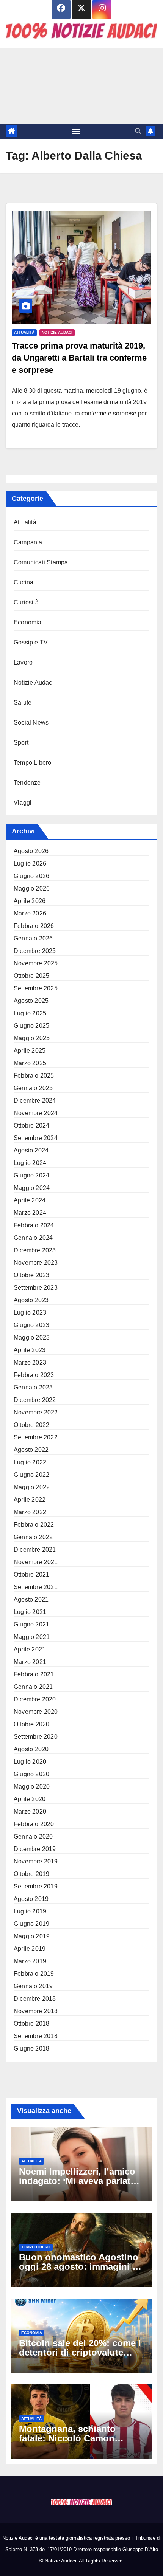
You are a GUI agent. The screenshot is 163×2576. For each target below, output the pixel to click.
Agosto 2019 (31, 1899)
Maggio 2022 (32, 1487)
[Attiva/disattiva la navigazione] (76, 131)
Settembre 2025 (36, 988)
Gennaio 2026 (33, 938)
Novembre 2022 (36, 1412)
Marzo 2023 (30, 1362)
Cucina (24, 582)
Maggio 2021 (32, 1637)
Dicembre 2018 (35, 1999)
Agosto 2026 (31, 851)
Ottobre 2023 (31, 1275)
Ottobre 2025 (31, 976)
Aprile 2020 (30, 1799)
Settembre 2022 (36, 1437)
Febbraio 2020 (34, 1824)
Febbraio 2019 (34, 1974)
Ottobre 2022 (31, 1425)
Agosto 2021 (31, 1599)
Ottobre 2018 (31, 2024)
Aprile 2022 (30, 1500)
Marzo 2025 (30, 1063)
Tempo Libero (32, 763)
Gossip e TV (31, 642)
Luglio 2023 (30, 1313)
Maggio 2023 (32, 1338)
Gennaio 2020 (33, 1836)
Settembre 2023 (36, 1288)
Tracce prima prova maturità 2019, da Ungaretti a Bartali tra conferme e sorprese (79, 358)
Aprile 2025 (30, 1051)
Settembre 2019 (36, 1886)
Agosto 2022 (31, 1450)
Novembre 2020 (36, 1712)
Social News (31, 723)
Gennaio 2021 (33, 1687)
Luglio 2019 (30, 1911)
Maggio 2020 (32, 1787)
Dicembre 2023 (35, 1250)
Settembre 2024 (36, 1138)
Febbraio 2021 (34, 1674)
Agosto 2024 (31, 1150)
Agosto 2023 (31, 1300)
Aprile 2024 (30, 1200)
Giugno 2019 (31, 1924)
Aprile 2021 (30, 1649)
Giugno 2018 (31, 2049)
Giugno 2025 (31, 1026)
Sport (21, 743)
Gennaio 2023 (33, 1387)
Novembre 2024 (36, 1113)
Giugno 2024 (31, 1175)
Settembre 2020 (36, 1737)
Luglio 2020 (30, 1762)
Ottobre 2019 (31, 1874)
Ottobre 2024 (31, 1125)
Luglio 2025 (30, 1013)
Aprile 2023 (30, 1350)
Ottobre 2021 (31, 1575)
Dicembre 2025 (35, 951)
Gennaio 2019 (33, 1986)
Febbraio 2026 (34, 926)
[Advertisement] (81, 86)
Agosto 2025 (31, 1001)
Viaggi (23, 803)
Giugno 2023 (31, 1325)
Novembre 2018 (36, 2011)
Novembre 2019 (36, 1861)
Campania (28, 542)
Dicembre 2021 (35, 1550)
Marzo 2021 (30, 1662)
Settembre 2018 (36, 2036)
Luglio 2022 (30, 1462)
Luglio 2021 (30, 1612)
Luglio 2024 (30, 1163)
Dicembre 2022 (35, 1400)
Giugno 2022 (31, 1475)
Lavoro (23, 662)
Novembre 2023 (36, 1263)
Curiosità (26, 602)
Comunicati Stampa (41, 562)
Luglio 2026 (30, 864)
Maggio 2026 (32, 888)
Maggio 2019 (32, 1936)
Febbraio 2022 (34, 1525)
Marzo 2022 (30, 1512)
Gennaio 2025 (33, 1088)
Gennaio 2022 (33, 1537)
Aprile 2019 (30, 1949)
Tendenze (27, 783)
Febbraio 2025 (34, 1076)
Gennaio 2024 (33, 1238)
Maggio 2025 (32, 1038)
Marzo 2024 (30, 1213)
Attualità (24, 332)
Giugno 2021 (31, 1624)
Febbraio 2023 (34, 1375)
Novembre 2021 (36, 1562)
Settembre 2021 (36, 1587)
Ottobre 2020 (31, 1724)
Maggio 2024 (32, 1188)
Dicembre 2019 (35, 1849)
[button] (138, 131)
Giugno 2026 (31, 876)
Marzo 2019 (30, 1961)
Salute (23, 702)
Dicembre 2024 (35, 1101)
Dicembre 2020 (35, 1699)
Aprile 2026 (30, 901)
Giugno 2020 (31, 1774)
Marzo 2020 (30, 1812)
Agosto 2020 (31, 1749)
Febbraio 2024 (34, 1225)
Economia (28, 622)
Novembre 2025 (36, 963)
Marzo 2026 (30, 913)
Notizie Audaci (57, 332)
